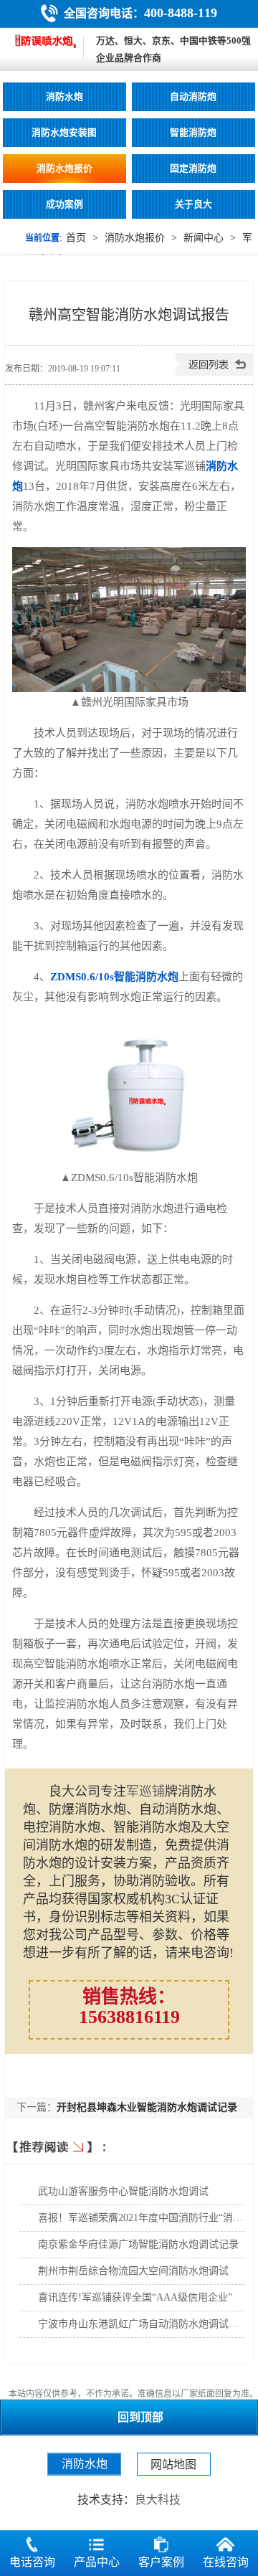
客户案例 (161, 2562)
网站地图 (173, 2464)
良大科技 (158, 2500)
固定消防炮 (193, 169)
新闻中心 (204, 238)
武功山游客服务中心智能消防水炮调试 (123, 2191)
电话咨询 (32, 2562)
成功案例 (64, 204)
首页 (76, 238)
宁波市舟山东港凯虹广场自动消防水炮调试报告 (143, 2324)
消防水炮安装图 (64, 133)
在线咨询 (226, 2562)
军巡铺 (145, 1791)
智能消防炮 (193, 133)
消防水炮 (64, 97)
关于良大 (193, 204)
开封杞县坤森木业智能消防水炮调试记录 (147, 2107)
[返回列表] (214, 373)
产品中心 (97, 2562)
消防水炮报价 (64, 169)
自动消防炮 (193, 97)
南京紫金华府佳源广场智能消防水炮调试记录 (138, 2244)
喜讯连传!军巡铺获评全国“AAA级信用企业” (135, 2297)
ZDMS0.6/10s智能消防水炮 (114, 977)
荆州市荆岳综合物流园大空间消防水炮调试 (133, 2271)
